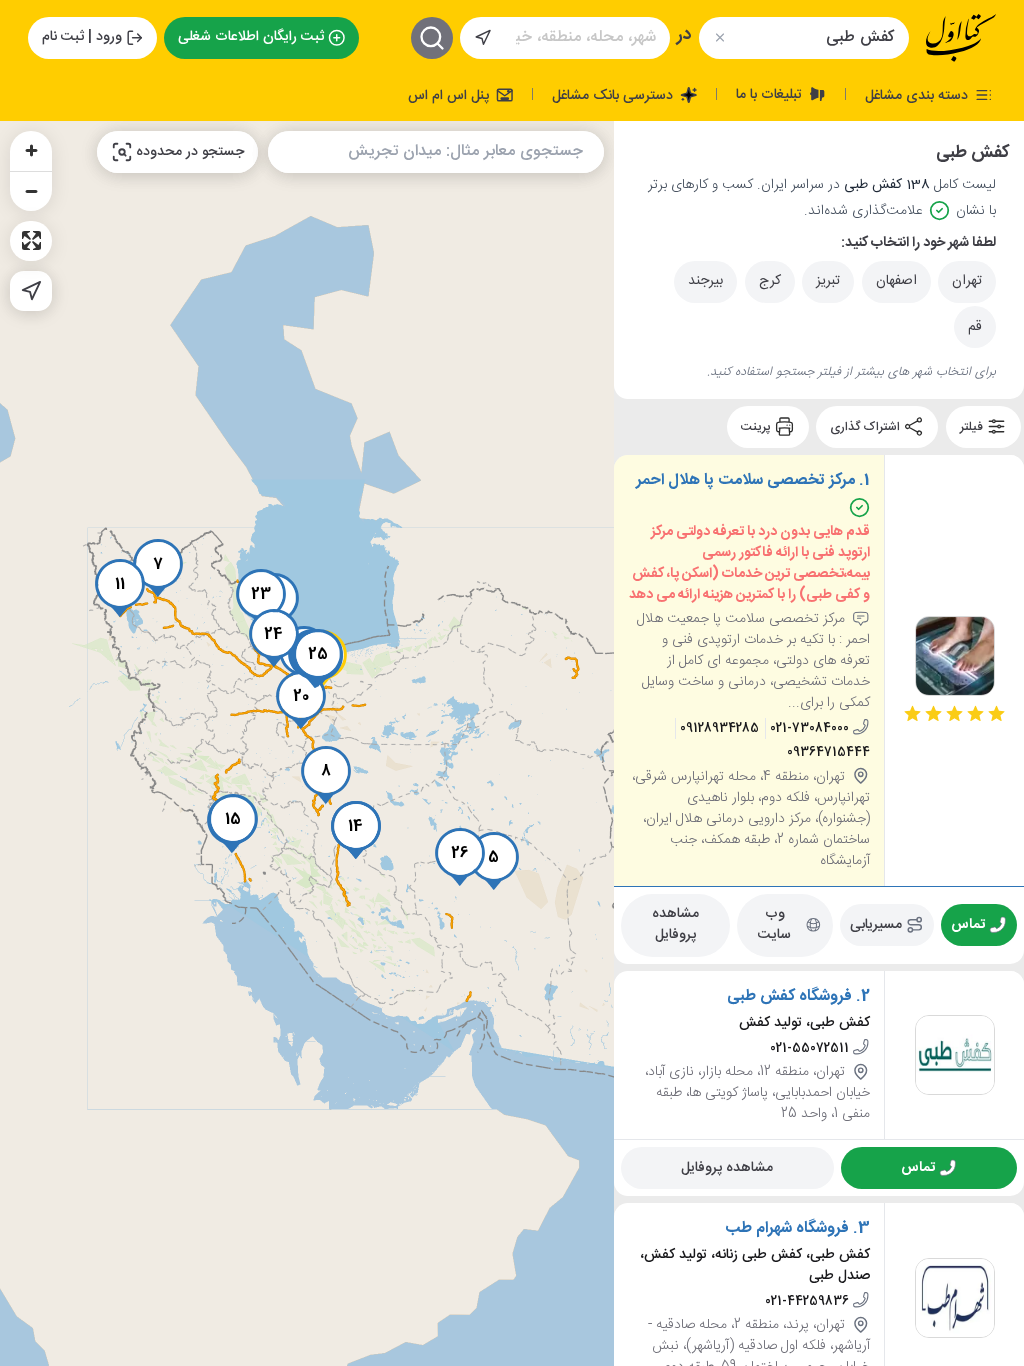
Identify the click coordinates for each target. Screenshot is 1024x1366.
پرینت (757, 427)
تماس (969, 924)
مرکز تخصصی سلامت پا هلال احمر (745, 481)
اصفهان (896, 281)
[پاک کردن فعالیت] (719, 37)
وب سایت (775, 924)
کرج (770, 281)
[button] (494, 861)
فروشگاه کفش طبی (789, 996)
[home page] (961, 38)
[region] (307, 743)
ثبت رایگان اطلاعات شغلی (251, 37)
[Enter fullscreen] (31, 241)
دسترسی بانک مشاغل (614, 95)
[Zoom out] (31, 191)
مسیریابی (877, 924)
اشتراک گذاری (866, 427)
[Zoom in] (31, 151)
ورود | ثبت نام (82, 37)
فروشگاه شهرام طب (787, 1228)
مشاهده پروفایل (675, 924)
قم (975, 327)
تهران (967, 281)
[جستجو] (432, 38)
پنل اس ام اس (450, 95)
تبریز (828, 281)
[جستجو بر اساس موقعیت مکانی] (483, 38)
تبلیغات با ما (771, 94)
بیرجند (705, 281)
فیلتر (973, 427)
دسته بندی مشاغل (918, 95)
